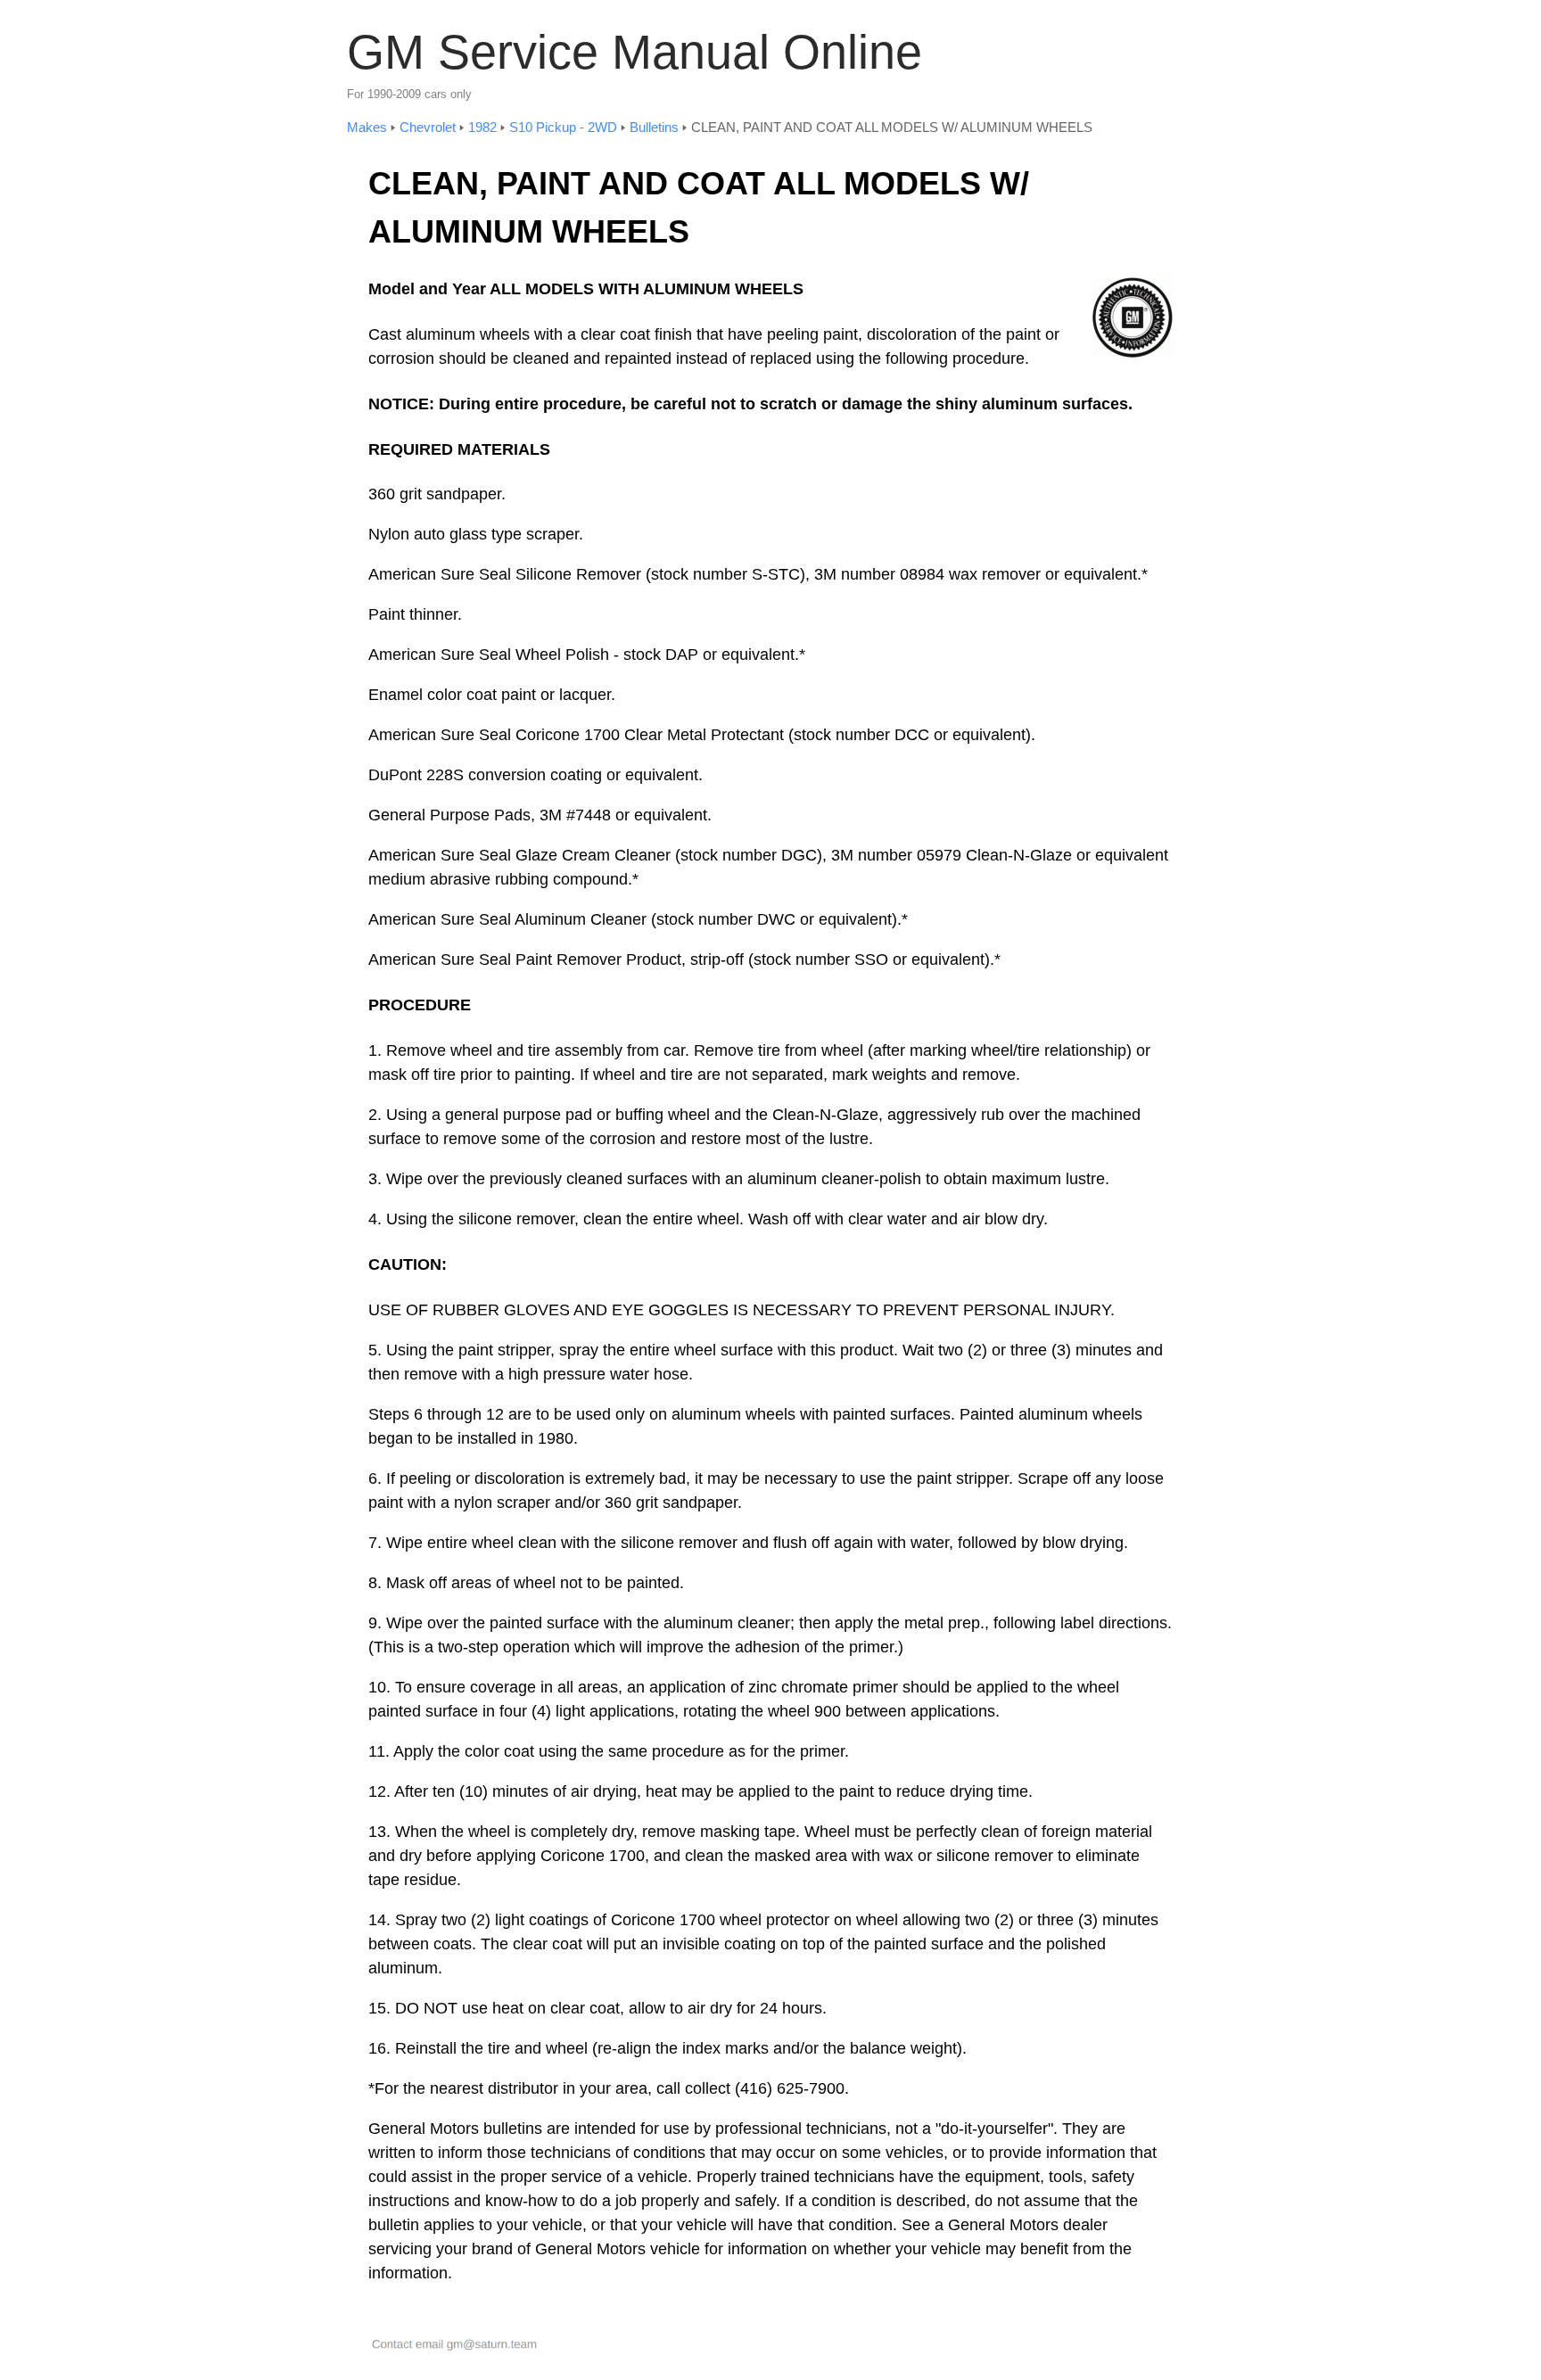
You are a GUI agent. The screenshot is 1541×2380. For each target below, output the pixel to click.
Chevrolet (428, 127)
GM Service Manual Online (635, 52)
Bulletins (654, 127)
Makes (367, 127)
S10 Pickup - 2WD (563, 127)
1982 (482, 127)
